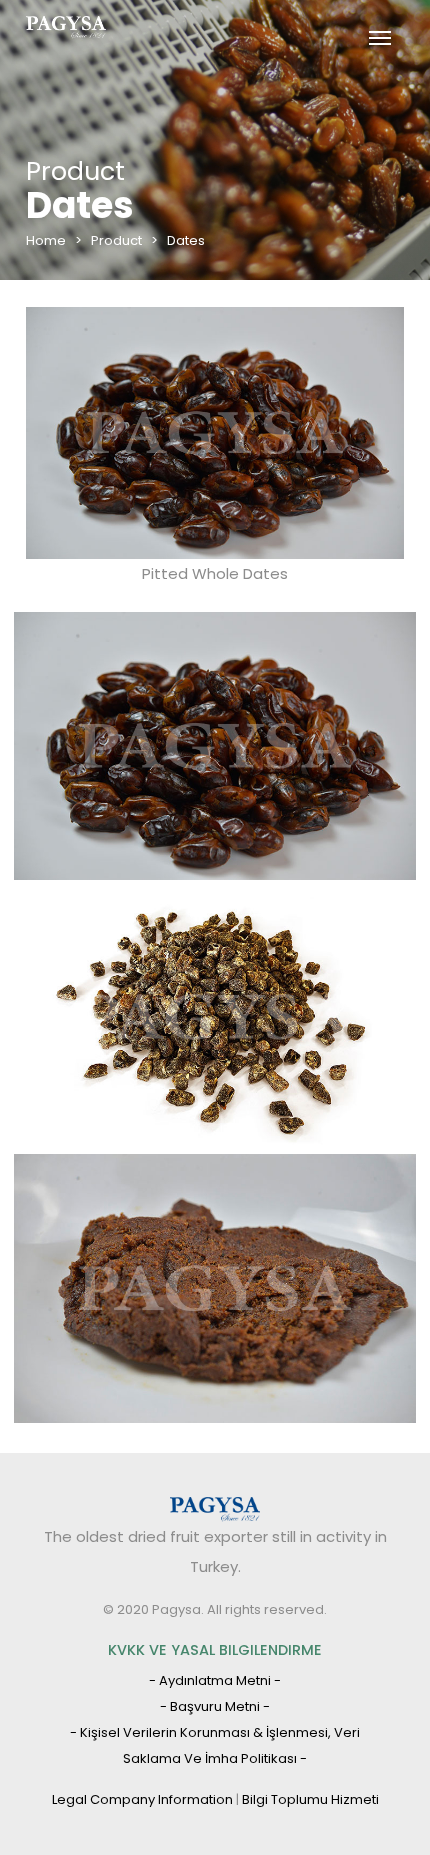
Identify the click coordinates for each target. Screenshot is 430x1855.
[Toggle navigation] (379, 35)
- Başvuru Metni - (215, 1706)
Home (46, 240)
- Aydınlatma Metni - (215, 1680)
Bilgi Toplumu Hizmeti (310, 1799)
